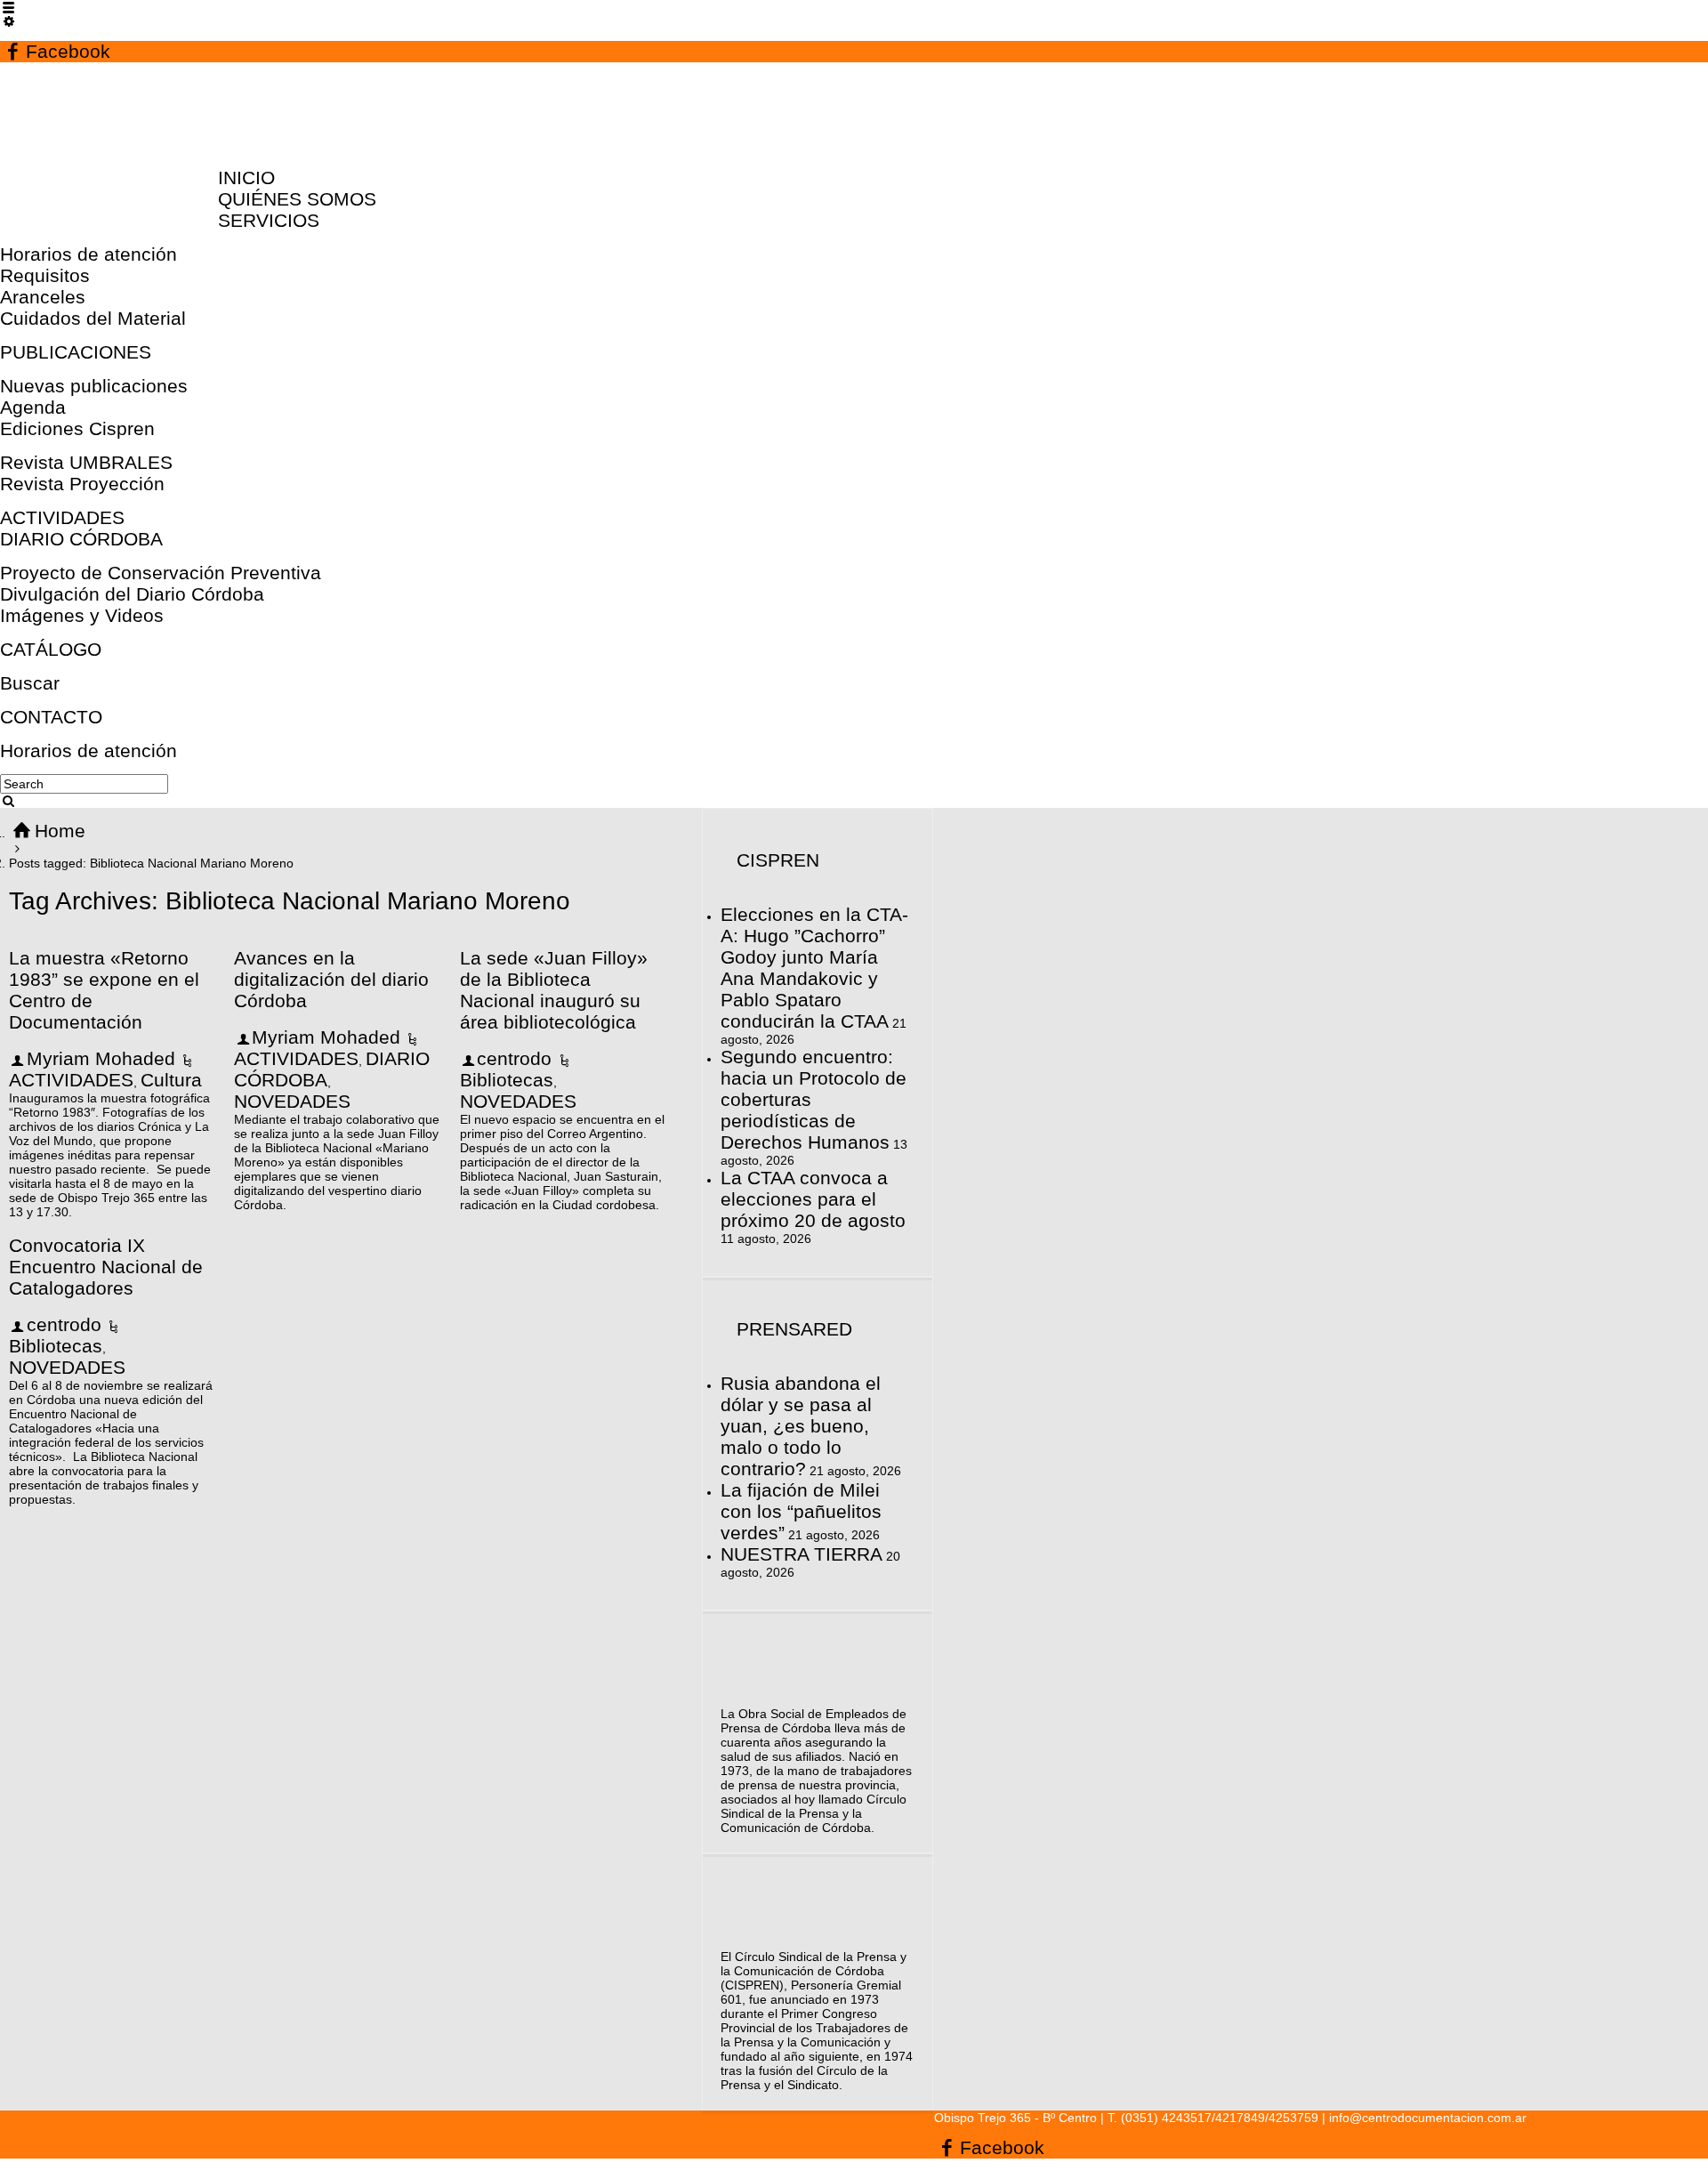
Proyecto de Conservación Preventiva (161, 573)
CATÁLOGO (51, 649)
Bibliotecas (507, 1080)
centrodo (514, 1058)
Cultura (171, 1080)
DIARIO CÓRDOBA (81, 539)
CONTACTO (51, 717)
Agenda (33, 407)
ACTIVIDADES (62, 517)
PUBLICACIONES (76, 352)
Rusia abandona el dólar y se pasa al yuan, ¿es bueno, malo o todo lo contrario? (801, 1426)
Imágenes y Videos (82, 615)
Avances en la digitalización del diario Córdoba (331, 979)
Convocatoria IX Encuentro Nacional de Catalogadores (106, 1267)
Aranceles (43, 297)
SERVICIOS (269, 220)
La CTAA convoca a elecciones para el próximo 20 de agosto (813, 1199)
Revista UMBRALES (86, 462)
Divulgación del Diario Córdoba (132, 594)
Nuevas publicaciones (94, 386)
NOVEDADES (292, 1101)
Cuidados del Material (93, 318)
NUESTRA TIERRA (802, 1554)
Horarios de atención (89, 254)
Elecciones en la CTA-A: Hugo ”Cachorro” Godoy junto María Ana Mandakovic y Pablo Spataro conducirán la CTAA (814, 968)
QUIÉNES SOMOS (297, 199)
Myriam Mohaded (101, 1058)
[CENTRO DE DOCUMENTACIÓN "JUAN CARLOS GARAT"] (117, 144)
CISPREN (778, 860)
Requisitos (45, 275)
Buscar (30, 683)
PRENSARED (794, 1329)
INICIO (246, 178)
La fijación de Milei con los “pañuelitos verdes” (801, 1511)
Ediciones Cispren (77, 428)
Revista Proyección (82, 484)
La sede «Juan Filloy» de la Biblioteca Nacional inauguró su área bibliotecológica (554, 990)
